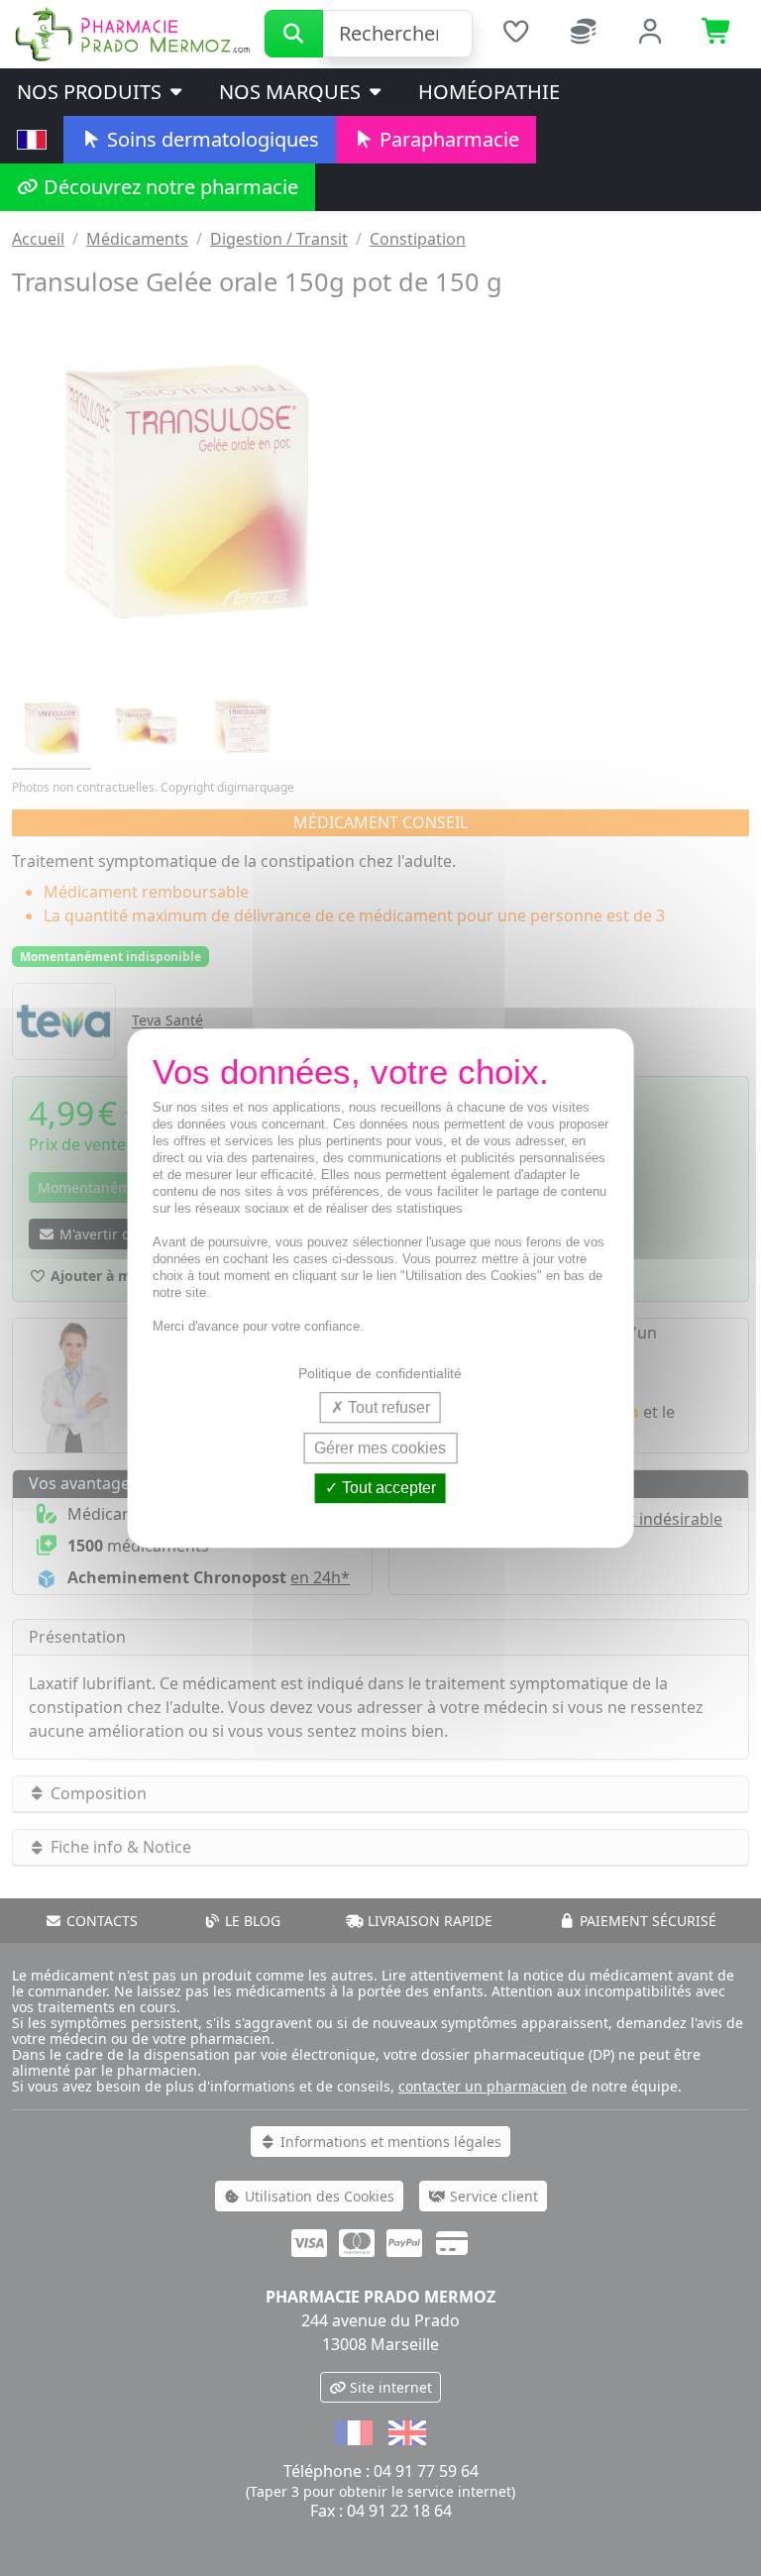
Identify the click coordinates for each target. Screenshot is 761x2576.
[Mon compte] (651, 34)
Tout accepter (387, 1489)
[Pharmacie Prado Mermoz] (132, 33)
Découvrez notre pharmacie (168, 187)
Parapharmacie (447, 139)
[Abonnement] (584, 34)
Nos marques (292, 92)
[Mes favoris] (516, 34)
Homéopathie (489, 92)
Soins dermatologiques (211, 139)
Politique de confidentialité (380, 1373)
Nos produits (92, 92)
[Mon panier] (717, 34)
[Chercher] (294, 34)
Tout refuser (387, 1407)
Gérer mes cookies (380, 1448)
